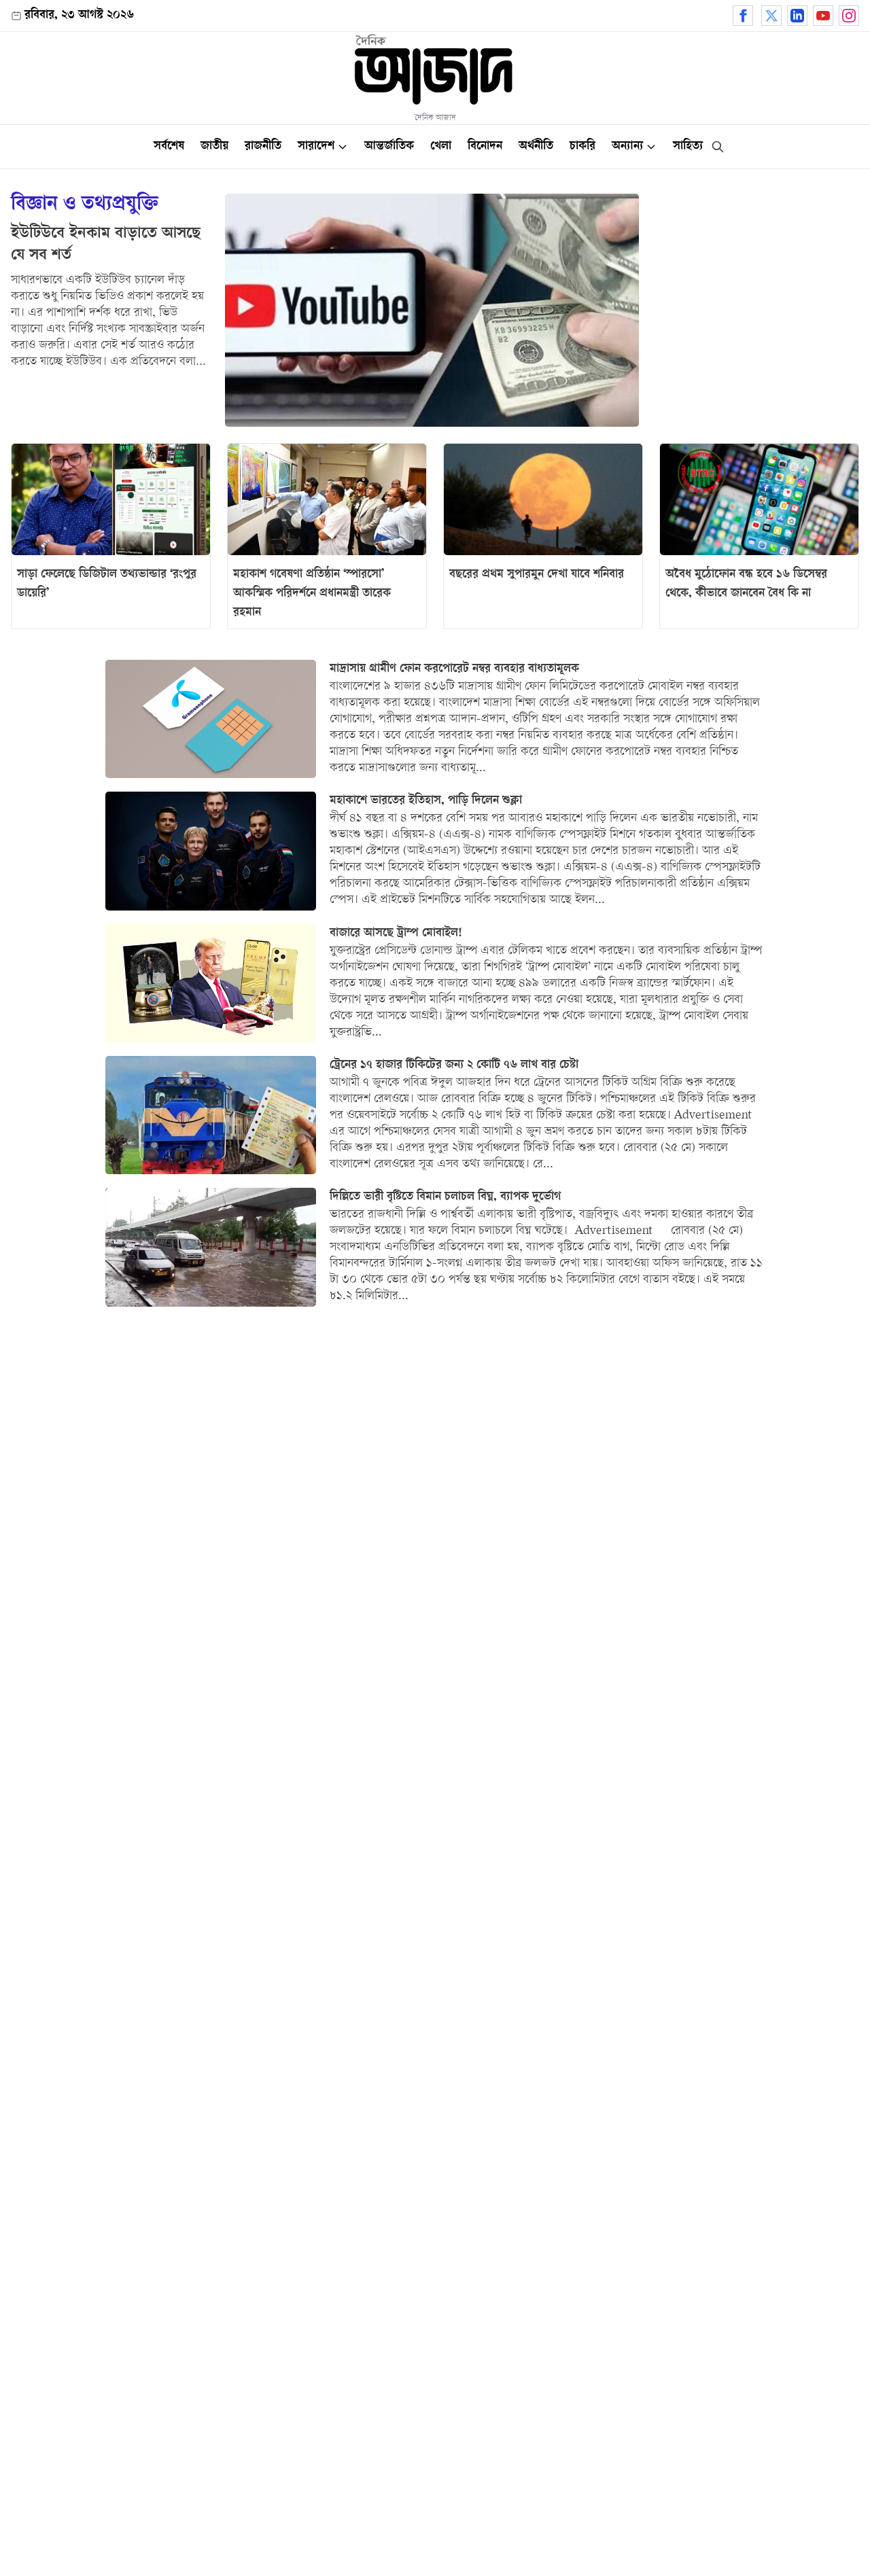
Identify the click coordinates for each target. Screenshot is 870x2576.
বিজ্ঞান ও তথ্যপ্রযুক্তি (85, 206)
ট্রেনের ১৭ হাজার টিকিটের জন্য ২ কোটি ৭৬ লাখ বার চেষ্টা (454, 1065)
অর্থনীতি (536, 147)
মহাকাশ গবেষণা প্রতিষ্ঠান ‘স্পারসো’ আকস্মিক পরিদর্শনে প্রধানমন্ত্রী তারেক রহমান (312, 594)
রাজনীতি (263, 147)
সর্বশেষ (169, 147)
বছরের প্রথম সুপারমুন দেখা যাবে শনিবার (537, 575)
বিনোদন (485, 147)
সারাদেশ (316, 147)
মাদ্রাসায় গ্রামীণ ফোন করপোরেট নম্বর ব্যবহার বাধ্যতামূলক (454, 669)
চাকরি (582, 147)
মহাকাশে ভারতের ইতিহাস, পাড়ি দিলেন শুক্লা (426, 801)
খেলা (441, 147)
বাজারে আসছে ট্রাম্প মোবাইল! (396, 934)
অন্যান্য (627, 147)
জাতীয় (214, 147)
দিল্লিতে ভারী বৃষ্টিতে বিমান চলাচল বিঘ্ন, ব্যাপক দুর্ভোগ (445, 1197)
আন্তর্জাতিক (389, 147)
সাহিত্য (688, 147)
